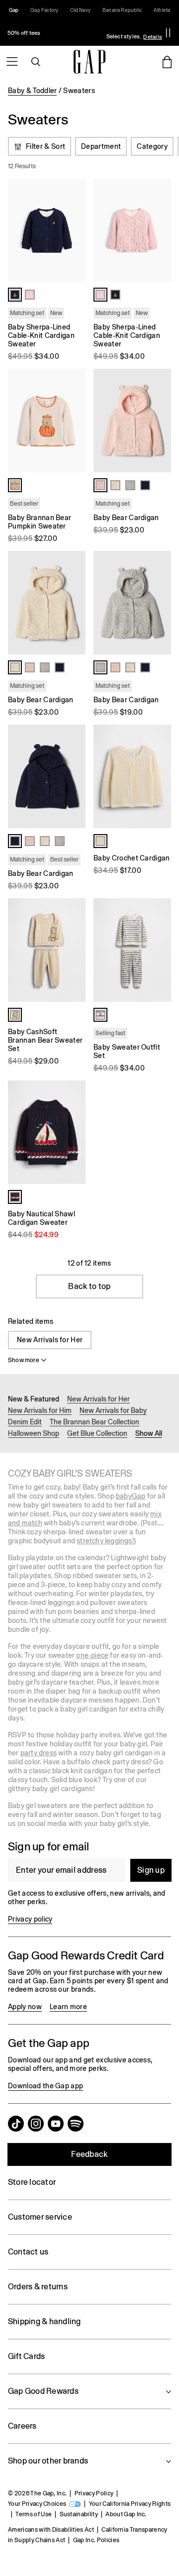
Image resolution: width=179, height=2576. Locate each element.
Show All (149, 1433)
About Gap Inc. (126, 2514)
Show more (24, 1360)
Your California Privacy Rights (130, 2504)
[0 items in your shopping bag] (167, 62)
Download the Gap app (45, 2086)
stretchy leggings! (105, 1541)
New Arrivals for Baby (113, 1410)
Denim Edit (25, 1422)
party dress (39, 1753)
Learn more (68, 2007)
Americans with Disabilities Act (51, 2530)
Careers (22, 2426)
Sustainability (79, 2514)
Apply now (25, 2007)
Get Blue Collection (97, 1433)
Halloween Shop (34, 1433)
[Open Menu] (12, 62)
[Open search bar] (36, 62)
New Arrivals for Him (40, 1410)
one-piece (92, 1655)
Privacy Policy (94, 2493)
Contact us (28, 2252)
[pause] (168, 33)
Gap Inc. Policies (96, 2540)
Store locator (32, 2182)
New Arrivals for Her (50, 1340)
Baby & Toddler (32, 91)
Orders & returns (38, 2287)
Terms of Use (34, 2514)
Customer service (40, 2217)
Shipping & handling (45, 2321)
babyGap (131, 1496)
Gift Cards (26, 2356)
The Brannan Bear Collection (94, 1422)
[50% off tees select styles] (82, 33)
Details (153, 37)
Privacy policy (30, 1919)
